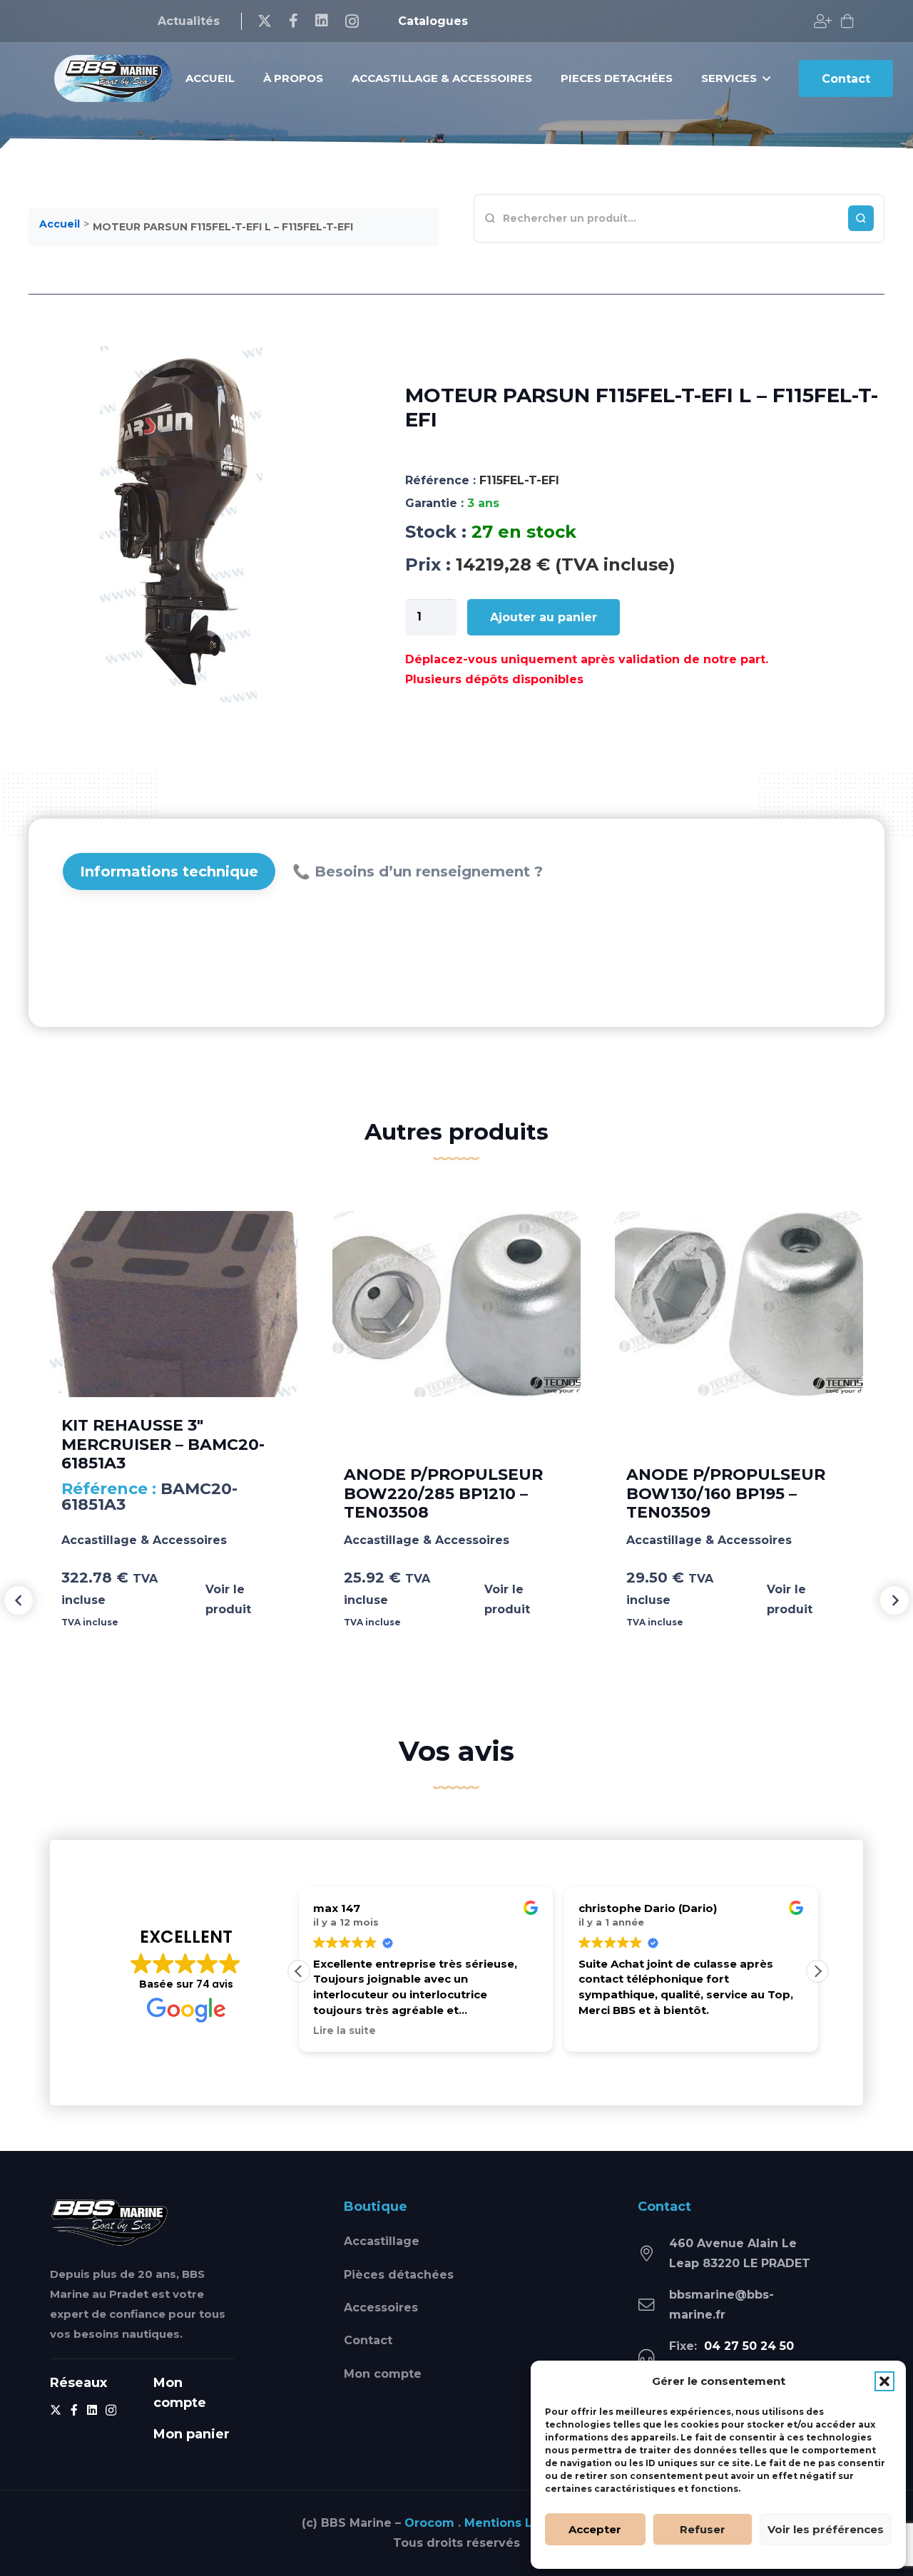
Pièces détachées (399, 2275)
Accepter (595, 2529)
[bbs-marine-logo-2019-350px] (113, 78)
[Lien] (823, 21)
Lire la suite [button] (345, 2030)
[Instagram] (352, 21)
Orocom (429, 2523)
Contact (368, 2340)
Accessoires (381, 2307)
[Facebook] (294, 21)
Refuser (703, 2529)
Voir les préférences (826, 2529)
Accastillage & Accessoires (144, 1540)
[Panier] (847, 21)
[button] (884, 2381)
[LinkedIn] (322, 21)
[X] (265, 21)
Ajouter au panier (544, 617)
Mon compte (383, 2374)
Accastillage (382, 2241)
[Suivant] (894, 1600)
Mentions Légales (519, 2523)
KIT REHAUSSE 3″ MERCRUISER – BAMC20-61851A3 (163, 1444)
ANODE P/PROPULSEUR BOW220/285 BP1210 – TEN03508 (443, 1493)
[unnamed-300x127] (109, 2222)
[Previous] (19, 1600)
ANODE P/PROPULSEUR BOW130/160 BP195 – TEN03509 (726, 1493)
